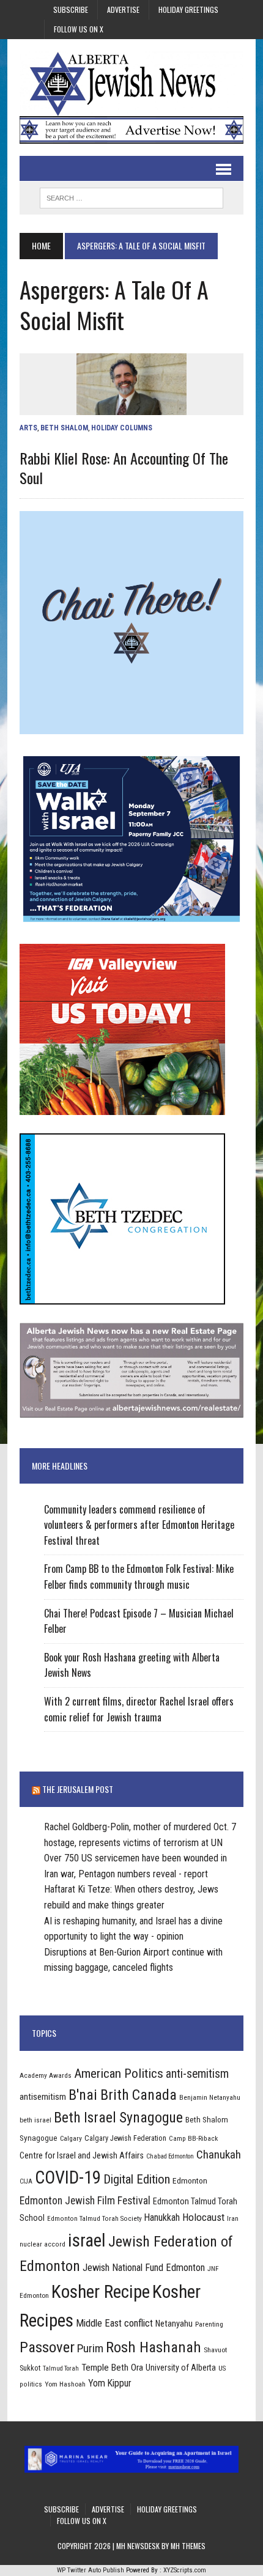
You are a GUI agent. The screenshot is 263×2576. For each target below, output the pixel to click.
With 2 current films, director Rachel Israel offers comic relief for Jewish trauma (139, 1709)
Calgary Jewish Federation (125, 2138)
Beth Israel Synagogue (118, 2118)
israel (87, 2240)
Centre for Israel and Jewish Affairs (82, 2155)
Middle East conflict (114, 2323)
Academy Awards (46, 2075)
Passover (47, 2347)
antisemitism (43, 2097)
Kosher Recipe (101, 2292)
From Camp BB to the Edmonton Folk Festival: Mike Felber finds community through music (139, 1577)
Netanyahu (174, 2324)
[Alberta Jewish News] (131, 84)
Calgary (71, 2138)
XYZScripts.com (185, 2570)
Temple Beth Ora (112, 2368)
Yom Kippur (110, 2383)
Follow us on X (79, 29)
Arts (28, 428)
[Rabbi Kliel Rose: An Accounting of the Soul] (131, 407)
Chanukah (219, 2155)
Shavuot (215, 2350)
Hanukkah (162, 2217)
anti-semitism (197, 2074)
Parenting (209, 2324)
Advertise (123, 9)
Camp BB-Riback (193, 2138)
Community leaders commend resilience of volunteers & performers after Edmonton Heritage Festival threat (139, 1525)
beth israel (35, 2120)
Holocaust (203, 2217)
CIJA (26, 2181)
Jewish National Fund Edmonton (144, 2268)
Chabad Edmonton (170, 2156)
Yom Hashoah (65, 2384)
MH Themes (188, 2546)
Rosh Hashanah (154, 2347)
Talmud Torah (61, 2368)
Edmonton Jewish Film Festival (85, 2201)
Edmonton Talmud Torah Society (94, 2218)
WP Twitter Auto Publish (91, 2570)
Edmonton (190, 2180)
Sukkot (30, 2368)
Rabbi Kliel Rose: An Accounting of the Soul (124, 467)
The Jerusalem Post (78, 1789)
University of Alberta (181, 2368)
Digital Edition (137, 2179)
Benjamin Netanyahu (210, 2097)
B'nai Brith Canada (123, 2095)
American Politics (119, 2073)
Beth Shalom (64, 428)
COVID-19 (68, 2177)
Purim (90, 2348)
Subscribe (71, 9)
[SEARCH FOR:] (131, 196)
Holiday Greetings (188, 9)
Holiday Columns (122, 428)
